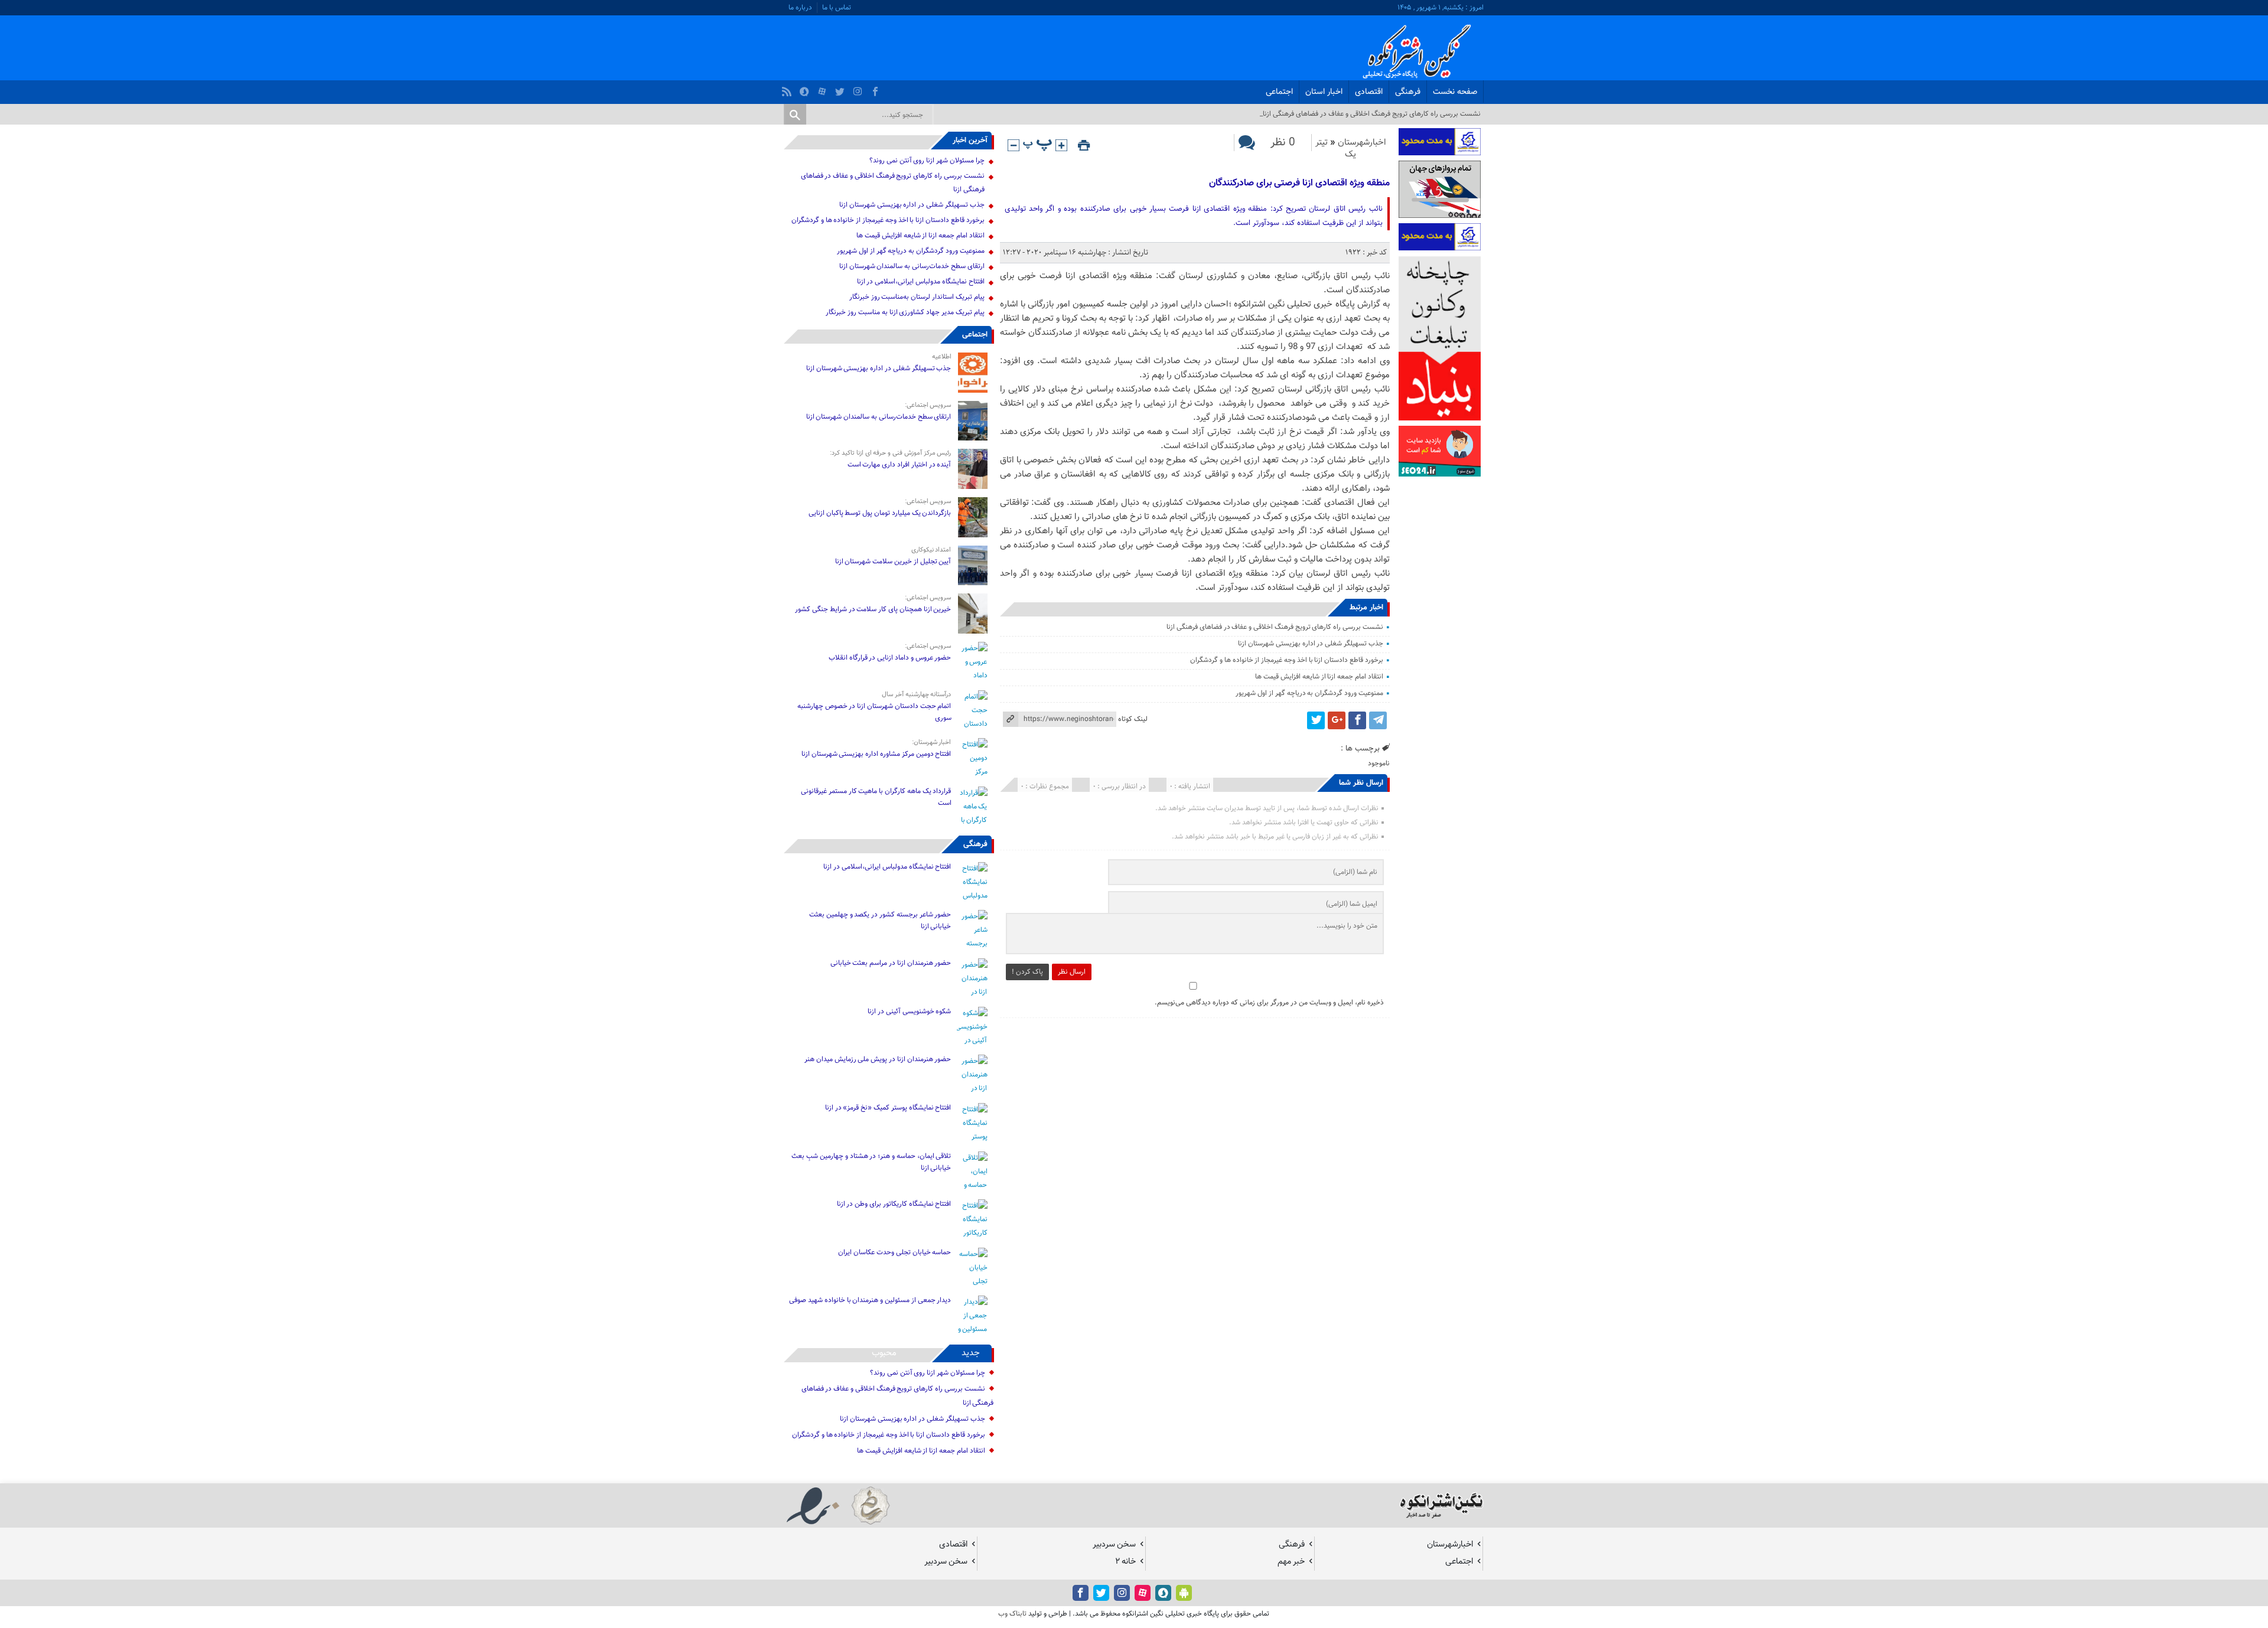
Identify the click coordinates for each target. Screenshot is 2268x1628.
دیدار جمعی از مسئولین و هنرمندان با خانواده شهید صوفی (870, 1300)
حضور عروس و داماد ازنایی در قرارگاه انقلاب (890, 658)
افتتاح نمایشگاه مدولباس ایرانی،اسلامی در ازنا (921, 282)
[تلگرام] (1378, 720)
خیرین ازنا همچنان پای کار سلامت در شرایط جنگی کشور (873, 609)
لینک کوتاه (1133, 719)
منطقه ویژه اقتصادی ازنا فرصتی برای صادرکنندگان (1299, 183)
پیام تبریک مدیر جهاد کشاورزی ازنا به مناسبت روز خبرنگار (905, 312)
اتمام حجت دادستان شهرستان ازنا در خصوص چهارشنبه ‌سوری (874, 712)
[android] (1184, 1593)
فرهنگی (1408, 92)
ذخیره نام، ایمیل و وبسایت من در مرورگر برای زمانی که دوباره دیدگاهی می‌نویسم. (1269, 1003)
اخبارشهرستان (1362, 143)
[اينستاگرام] (859, 89)
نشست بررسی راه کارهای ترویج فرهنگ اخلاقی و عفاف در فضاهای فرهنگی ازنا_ (1370, 114)
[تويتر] (841, 89)
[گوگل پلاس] (1337, 720)
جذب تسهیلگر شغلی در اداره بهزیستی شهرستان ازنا (1311, 644)
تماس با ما (837, 8)
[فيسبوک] (877, 89)
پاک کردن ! (1027, 972)
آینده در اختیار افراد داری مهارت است (900, 465)
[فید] (788, 89)
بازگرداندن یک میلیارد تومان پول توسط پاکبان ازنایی (880, 513)
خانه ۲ (1125, 1562)
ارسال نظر (1072, 972)
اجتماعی (1279, 92)
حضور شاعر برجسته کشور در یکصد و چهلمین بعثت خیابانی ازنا (880, 921)
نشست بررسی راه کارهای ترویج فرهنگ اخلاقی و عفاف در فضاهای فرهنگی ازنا (1275, 627)
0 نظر (1283, 143)
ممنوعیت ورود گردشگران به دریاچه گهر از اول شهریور (1309, 693)
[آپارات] (824, 89)
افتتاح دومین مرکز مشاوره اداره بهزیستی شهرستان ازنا (876, 754)
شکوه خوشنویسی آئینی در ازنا (909, 1012)
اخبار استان (1324, 92)
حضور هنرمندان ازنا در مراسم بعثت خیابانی (890, 963)
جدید (971, 1353)
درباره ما (800, 8)
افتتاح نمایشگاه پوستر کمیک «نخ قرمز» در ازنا (888, 1108)
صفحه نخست (1455, 92)
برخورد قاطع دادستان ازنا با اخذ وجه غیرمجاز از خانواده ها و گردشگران (1287, 660)
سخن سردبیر (1114, 1544)
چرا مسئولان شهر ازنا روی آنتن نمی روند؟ (927, 161)
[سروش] (806, 89)
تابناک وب (1012, 1614)
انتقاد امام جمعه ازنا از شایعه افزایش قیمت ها (1319, 677)
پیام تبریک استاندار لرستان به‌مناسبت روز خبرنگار (917, 297)
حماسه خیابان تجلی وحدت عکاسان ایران (894, 1252)
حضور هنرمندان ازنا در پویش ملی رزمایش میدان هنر (878, 1059)
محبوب (884, 1353)
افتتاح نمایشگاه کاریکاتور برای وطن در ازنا (894, 1204)
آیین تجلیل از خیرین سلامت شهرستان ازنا (893, 562)
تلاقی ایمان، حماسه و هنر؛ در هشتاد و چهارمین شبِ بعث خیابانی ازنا (871, 1162)
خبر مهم (1291, 1562)
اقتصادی (1369, 92)
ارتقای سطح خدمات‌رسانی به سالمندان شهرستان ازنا (912, 266)
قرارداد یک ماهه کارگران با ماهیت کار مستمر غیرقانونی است (876, 797)
